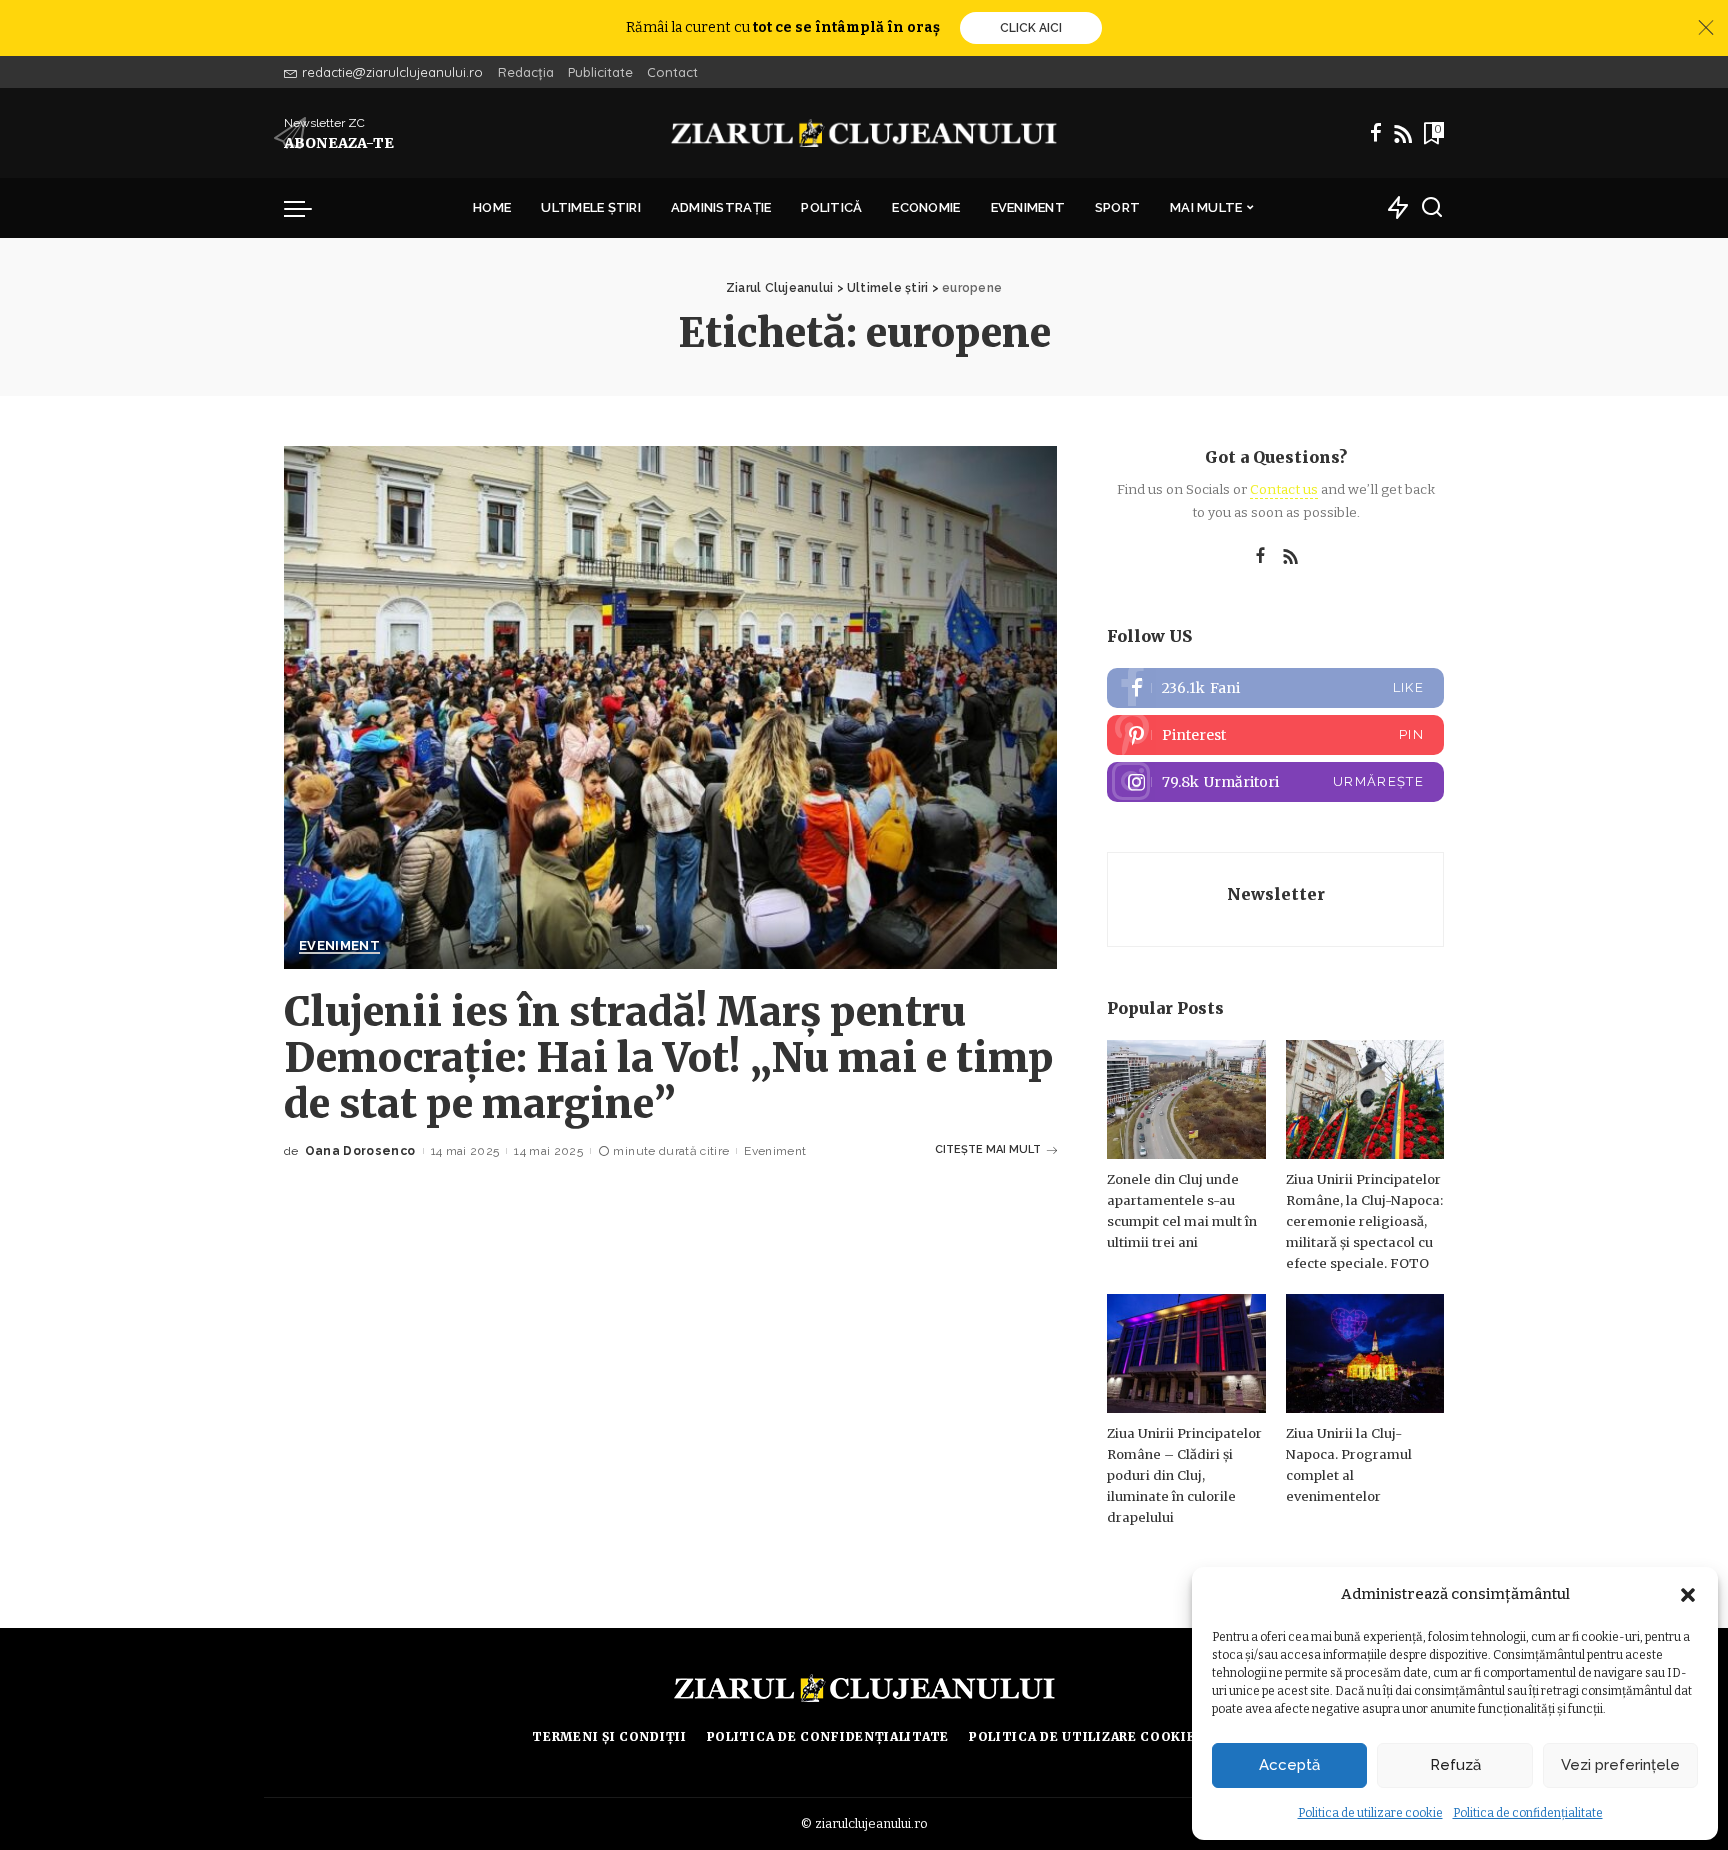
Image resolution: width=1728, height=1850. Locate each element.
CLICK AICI (1031, 28)
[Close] (1706, 28)
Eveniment (339, 946)
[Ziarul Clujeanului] (864, 133)
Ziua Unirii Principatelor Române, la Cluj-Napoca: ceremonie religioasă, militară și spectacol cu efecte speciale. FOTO (1364, 1221)
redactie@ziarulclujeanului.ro (392, 72)
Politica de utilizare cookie (1370, 1813)
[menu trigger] (308, 208)
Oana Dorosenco (360, 1151)
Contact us (1284, 489)
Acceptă (1289, 1765)
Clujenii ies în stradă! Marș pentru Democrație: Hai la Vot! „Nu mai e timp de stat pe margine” (668, 1058)
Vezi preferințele (1620, 1765)
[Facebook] (1376, 133)
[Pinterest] (1275, 735)
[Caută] (1432, 208)
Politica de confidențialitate (1528, 1813)
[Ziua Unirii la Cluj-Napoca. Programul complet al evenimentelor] (1365, 1353)
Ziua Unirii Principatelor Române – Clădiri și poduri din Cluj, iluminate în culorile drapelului (1184, 1475)
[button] (1688, 1595)
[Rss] (1403, 133)
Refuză (1455, 1765)
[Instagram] (1275, 782)
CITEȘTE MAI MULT (988, 1149)
